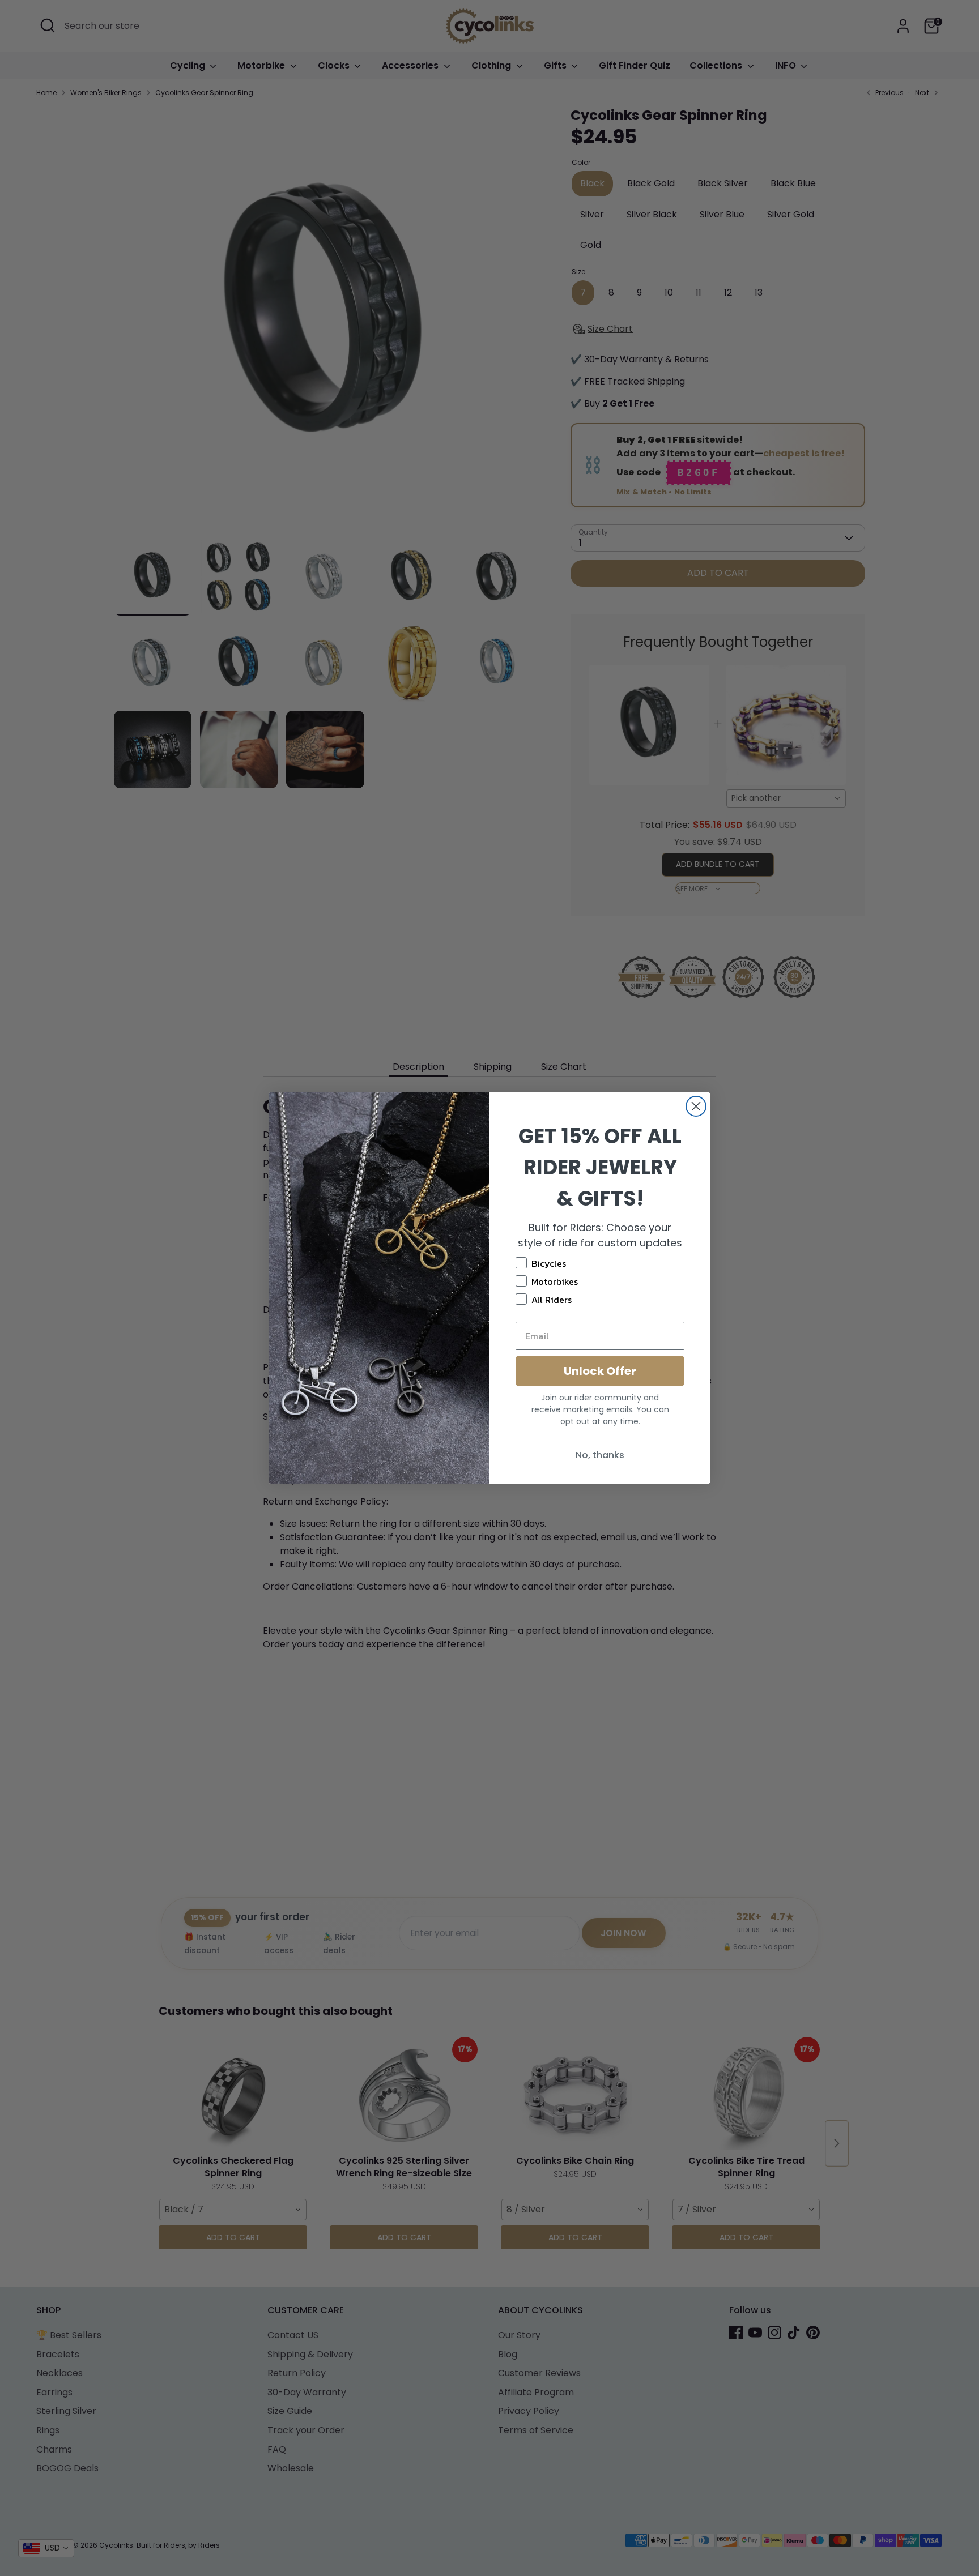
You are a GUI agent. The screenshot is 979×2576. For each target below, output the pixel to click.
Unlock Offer (600, 1371)
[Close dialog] (696, 1106)
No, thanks (600, 1455)
